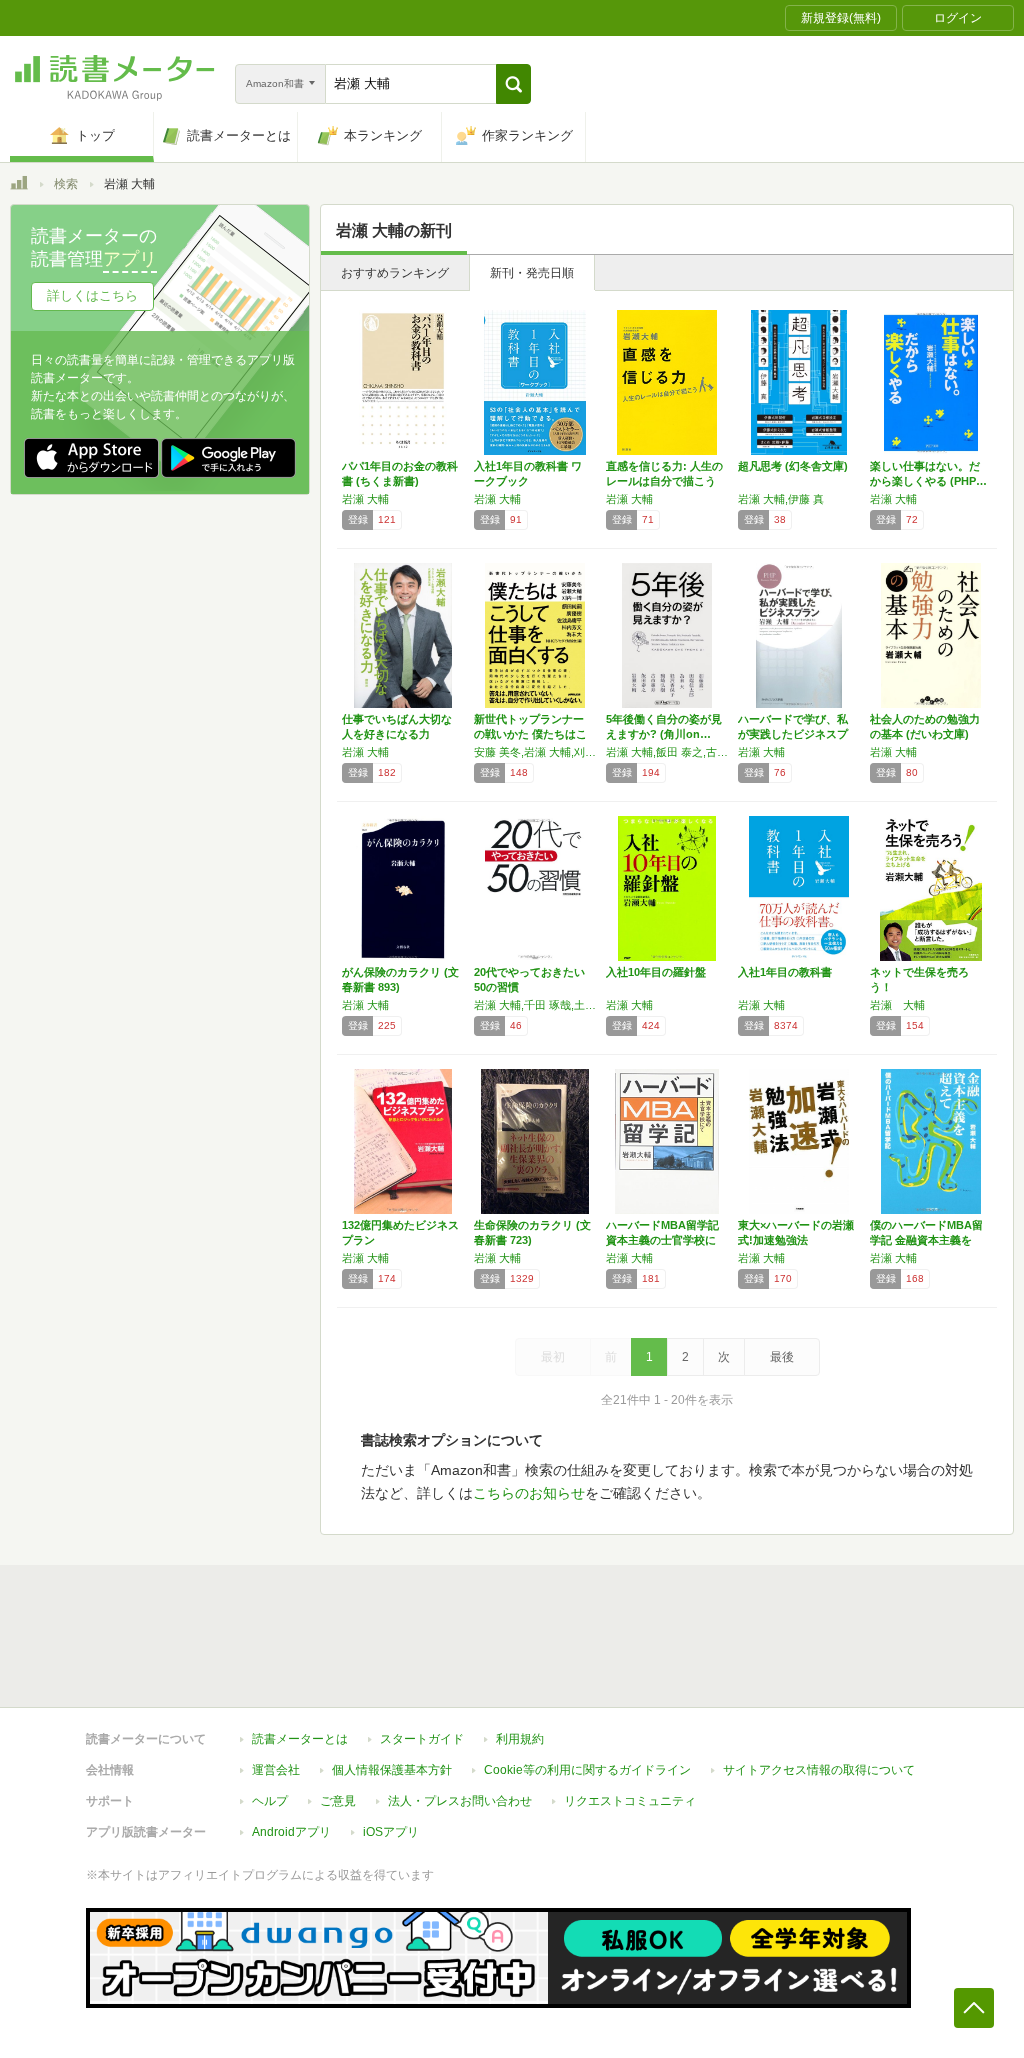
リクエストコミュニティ (630, 1801)
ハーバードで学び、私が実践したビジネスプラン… (793, 734)
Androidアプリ (291, 1832)
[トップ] (19, 186)
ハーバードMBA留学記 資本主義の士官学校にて (662, 1240)
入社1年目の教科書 (785, 972)
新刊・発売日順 (532, 273)
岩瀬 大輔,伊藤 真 (781, 499)
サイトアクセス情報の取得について (819, 1770)
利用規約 (520, 1739)
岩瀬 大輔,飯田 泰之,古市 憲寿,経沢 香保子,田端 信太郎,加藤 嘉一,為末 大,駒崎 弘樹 (667, 752)
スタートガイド (422, 1739)
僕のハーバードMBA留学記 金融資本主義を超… (926, 1240)
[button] (513, 84)
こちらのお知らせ (529, 1493)
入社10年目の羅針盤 (656, 972)
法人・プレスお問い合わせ (460, 1801)
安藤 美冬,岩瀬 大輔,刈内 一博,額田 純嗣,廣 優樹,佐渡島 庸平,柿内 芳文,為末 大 (535, 752)
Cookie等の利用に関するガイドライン (587, 1770)
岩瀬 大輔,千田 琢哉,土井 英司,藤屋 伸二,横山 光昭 (535, 1005)
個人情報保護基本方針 (392, 1770)
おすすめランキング (395, 273)
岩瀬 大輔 (365, 499)
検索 (66, 184)
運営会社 (276, 1770)
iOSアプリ (391, 1832)
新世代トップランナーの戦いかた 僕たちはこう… (530, 734)
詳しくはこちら (92, 295)
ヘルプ (270, 1801)
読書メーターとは (300, 1739)
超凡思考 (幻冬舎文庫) (793, 466)
